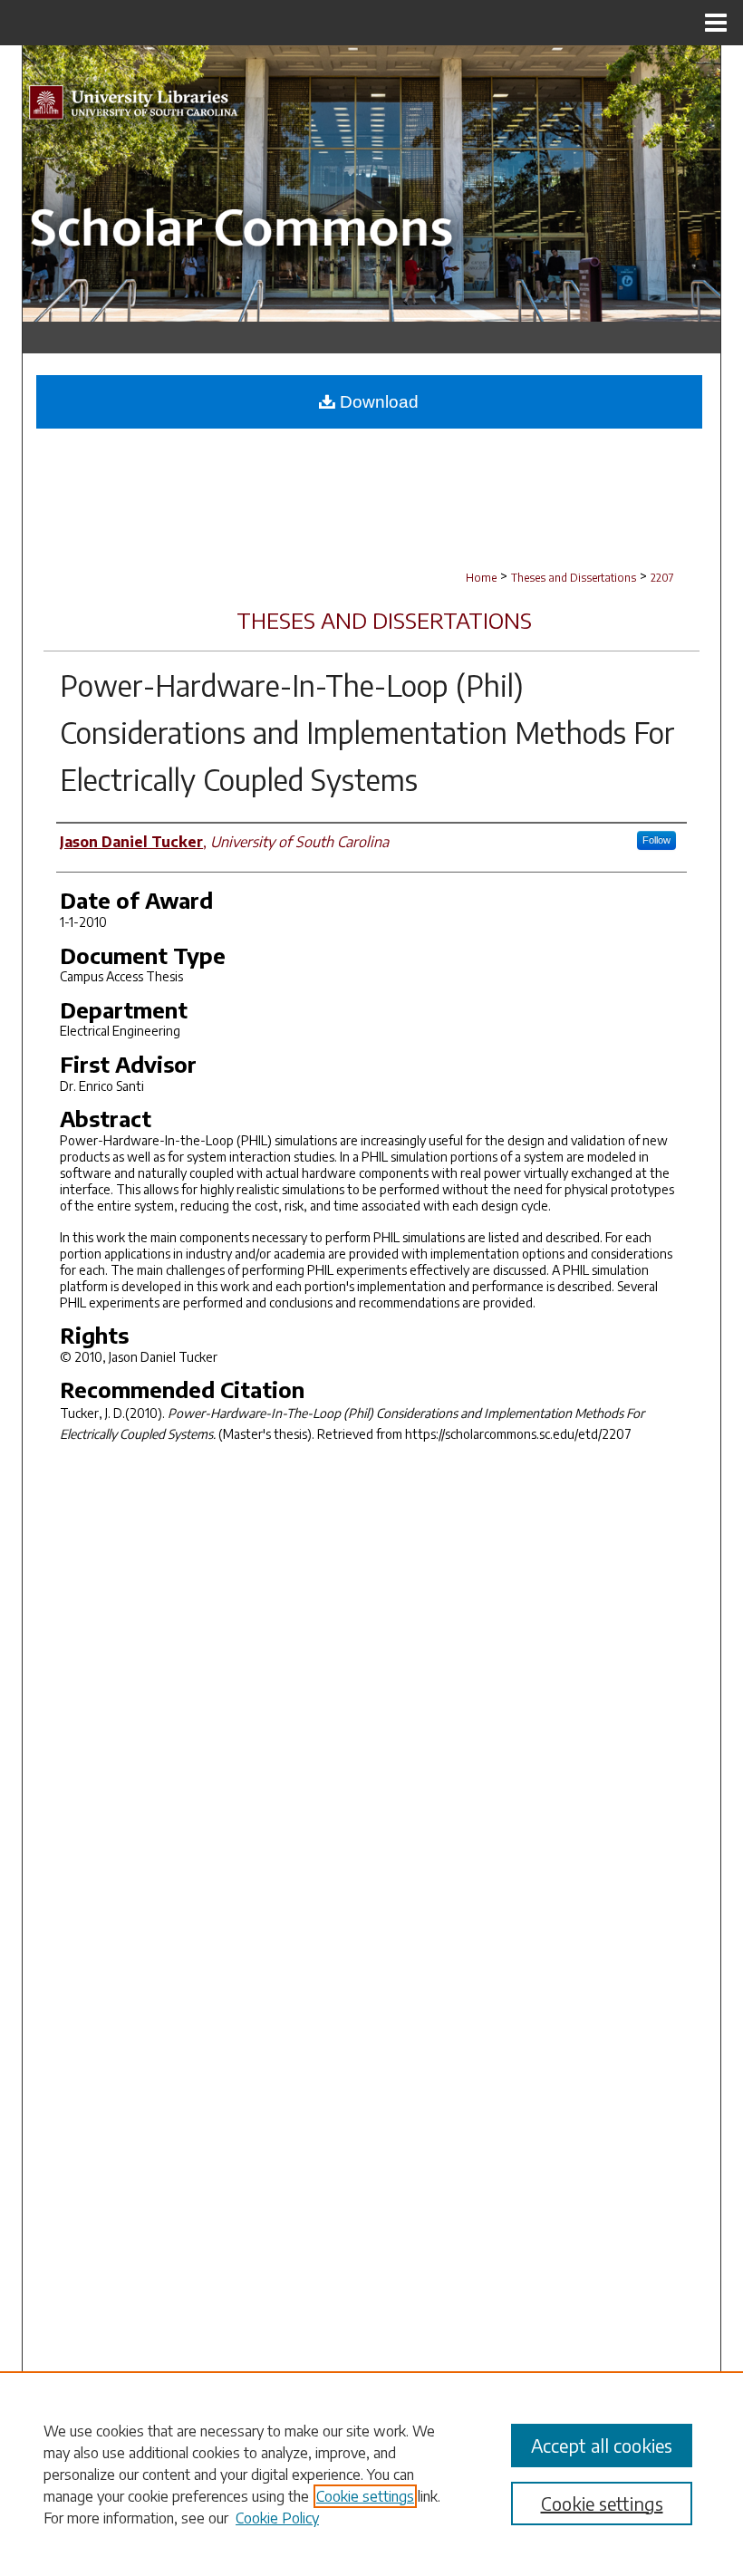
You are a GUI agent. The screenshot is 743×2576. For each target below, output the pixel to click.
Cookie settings (365, 2496)
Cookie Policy (277, 2518)
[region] (371, 2474)
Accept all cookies (602, 2445)
